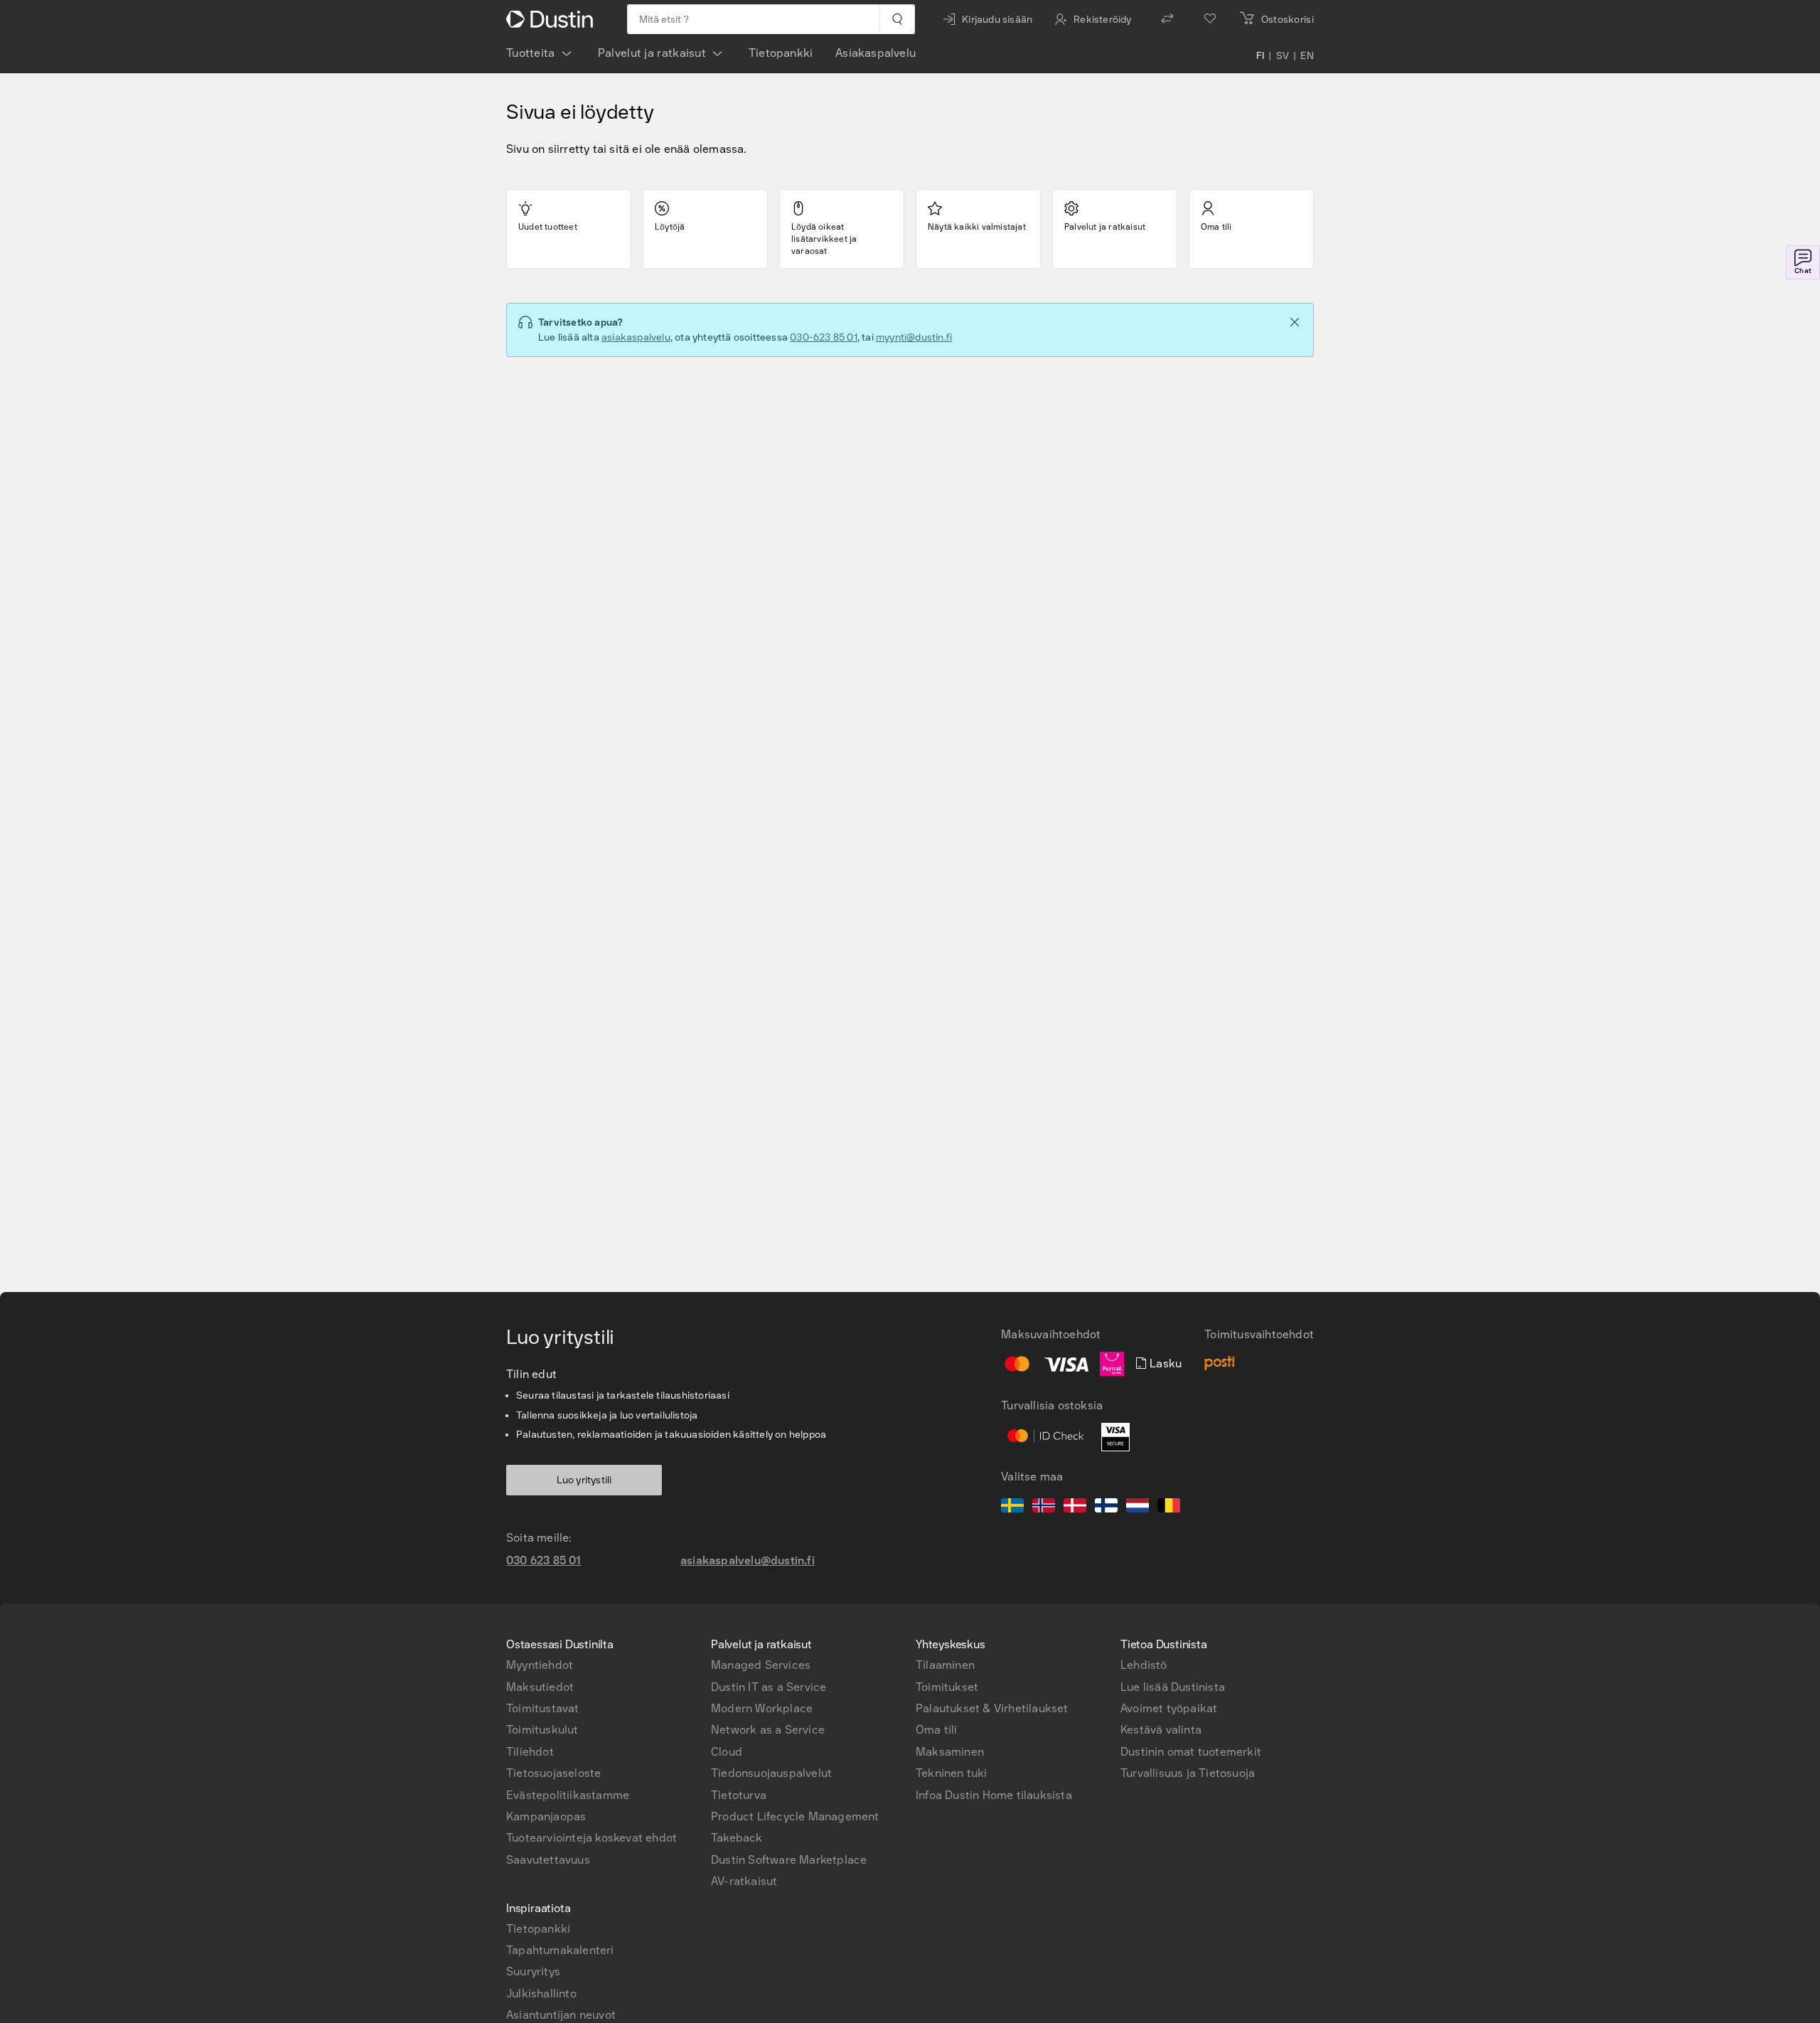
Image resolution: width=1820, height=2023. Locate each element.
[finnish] (1106, 1507)
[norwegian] (1044, 1507)
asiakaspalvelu (636, 337)
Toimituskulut (542, 1730)
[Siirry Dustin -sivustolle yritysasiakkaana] (552, 19)
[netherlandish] (1137, 1507)
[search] (897, 19)
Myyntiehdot (540, 1665)
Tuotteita (531, 53)
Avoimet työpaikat (1169, 1708)
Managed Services (761, 1665)
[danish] (1075, 1507)
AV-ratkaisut (744, 1881)
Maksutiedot (540, 1687)
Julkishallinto (541, 1993)
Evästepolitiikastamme (568, 1795)
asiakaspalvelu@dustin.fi (748, 1560)
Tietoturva (739, 1795)
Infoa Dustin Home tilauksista (994, 1795)
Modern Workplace (762, 1708)
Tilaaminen (945, 1665)
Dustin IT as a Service (769, 1687)
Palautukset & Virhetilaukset (992, 1708)
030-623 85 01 (824, 337)
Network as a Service (768, 1730)
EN (1307, 56)
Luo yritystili (584, 1480)
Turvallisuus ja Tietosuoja (1188, 1773)
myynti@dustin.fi (914, 337)
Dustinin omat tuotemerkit (1191, 1752)
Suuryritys (533, 1971)
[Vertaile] (1167, 19)
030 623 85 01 (544, 1560)
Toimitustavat (543, 1708)
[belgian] (1169, 1507)
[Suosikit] (1210, 19)
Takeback (737, 1838)
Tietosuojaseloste (553, 1773)
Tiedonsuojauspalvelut (771, 1773)
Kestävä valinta (1161, 1730)
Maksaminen (950, 1752)
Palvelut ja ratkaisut (652, 53)
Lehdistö (1144, 1665)
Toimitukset (947, 1687)
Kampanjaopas (546, 1816)
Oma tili (937, 1730)
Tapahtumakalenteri (560, 1950)
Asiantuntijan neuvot (561, 2015)
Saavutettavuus (548, 1860)
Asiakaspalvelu (876, 53)
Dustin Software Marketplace (789, 1860)
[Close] (1295, 322)
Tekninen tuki (952, 1773)
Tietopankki (781, 53)
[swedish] (1012, 1507)
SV (1283, 56)
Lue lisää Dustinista (1173, 1687)
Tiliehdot (530, 1752)
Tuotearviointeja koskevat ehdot (591, 1838)
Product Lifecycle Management (795, 1816)
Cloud (727, 1752)
